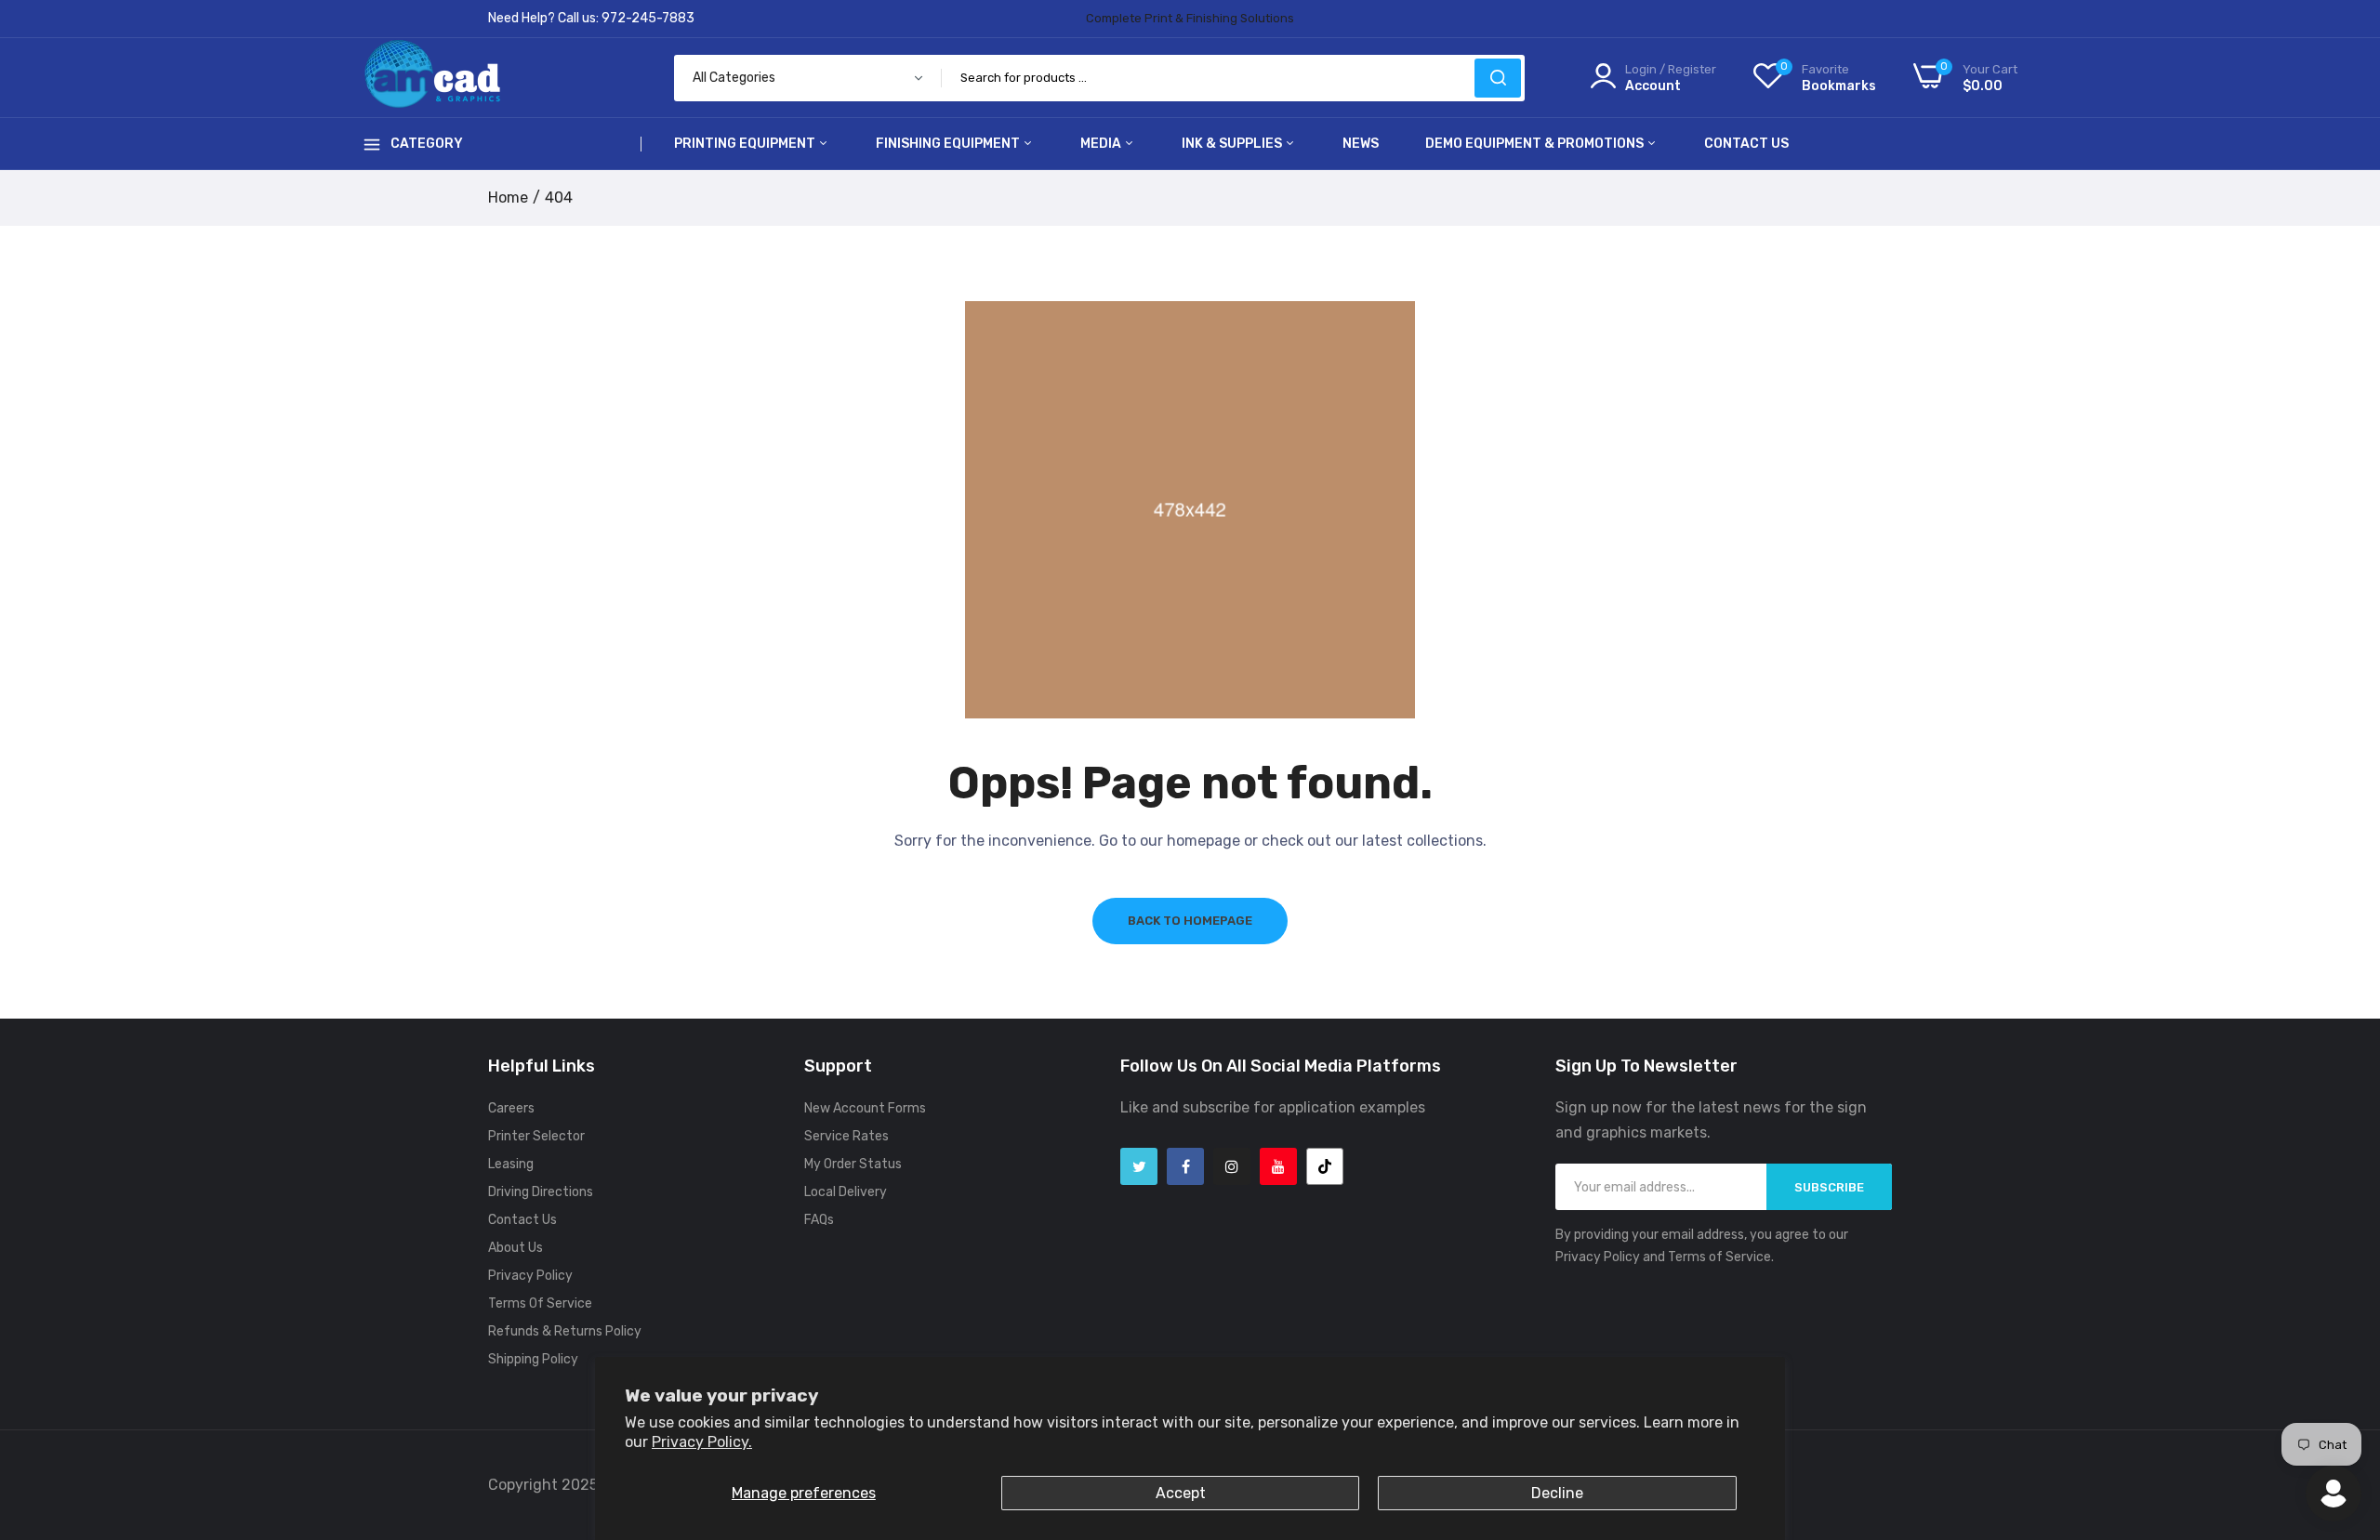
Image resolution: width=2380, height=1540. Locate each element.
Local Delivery (846, 1192)
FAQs (819, 1220)
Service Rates (846, 1136)
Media (1102, 144)
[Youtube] (1278, 1166)
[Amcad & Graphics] (432, 78)
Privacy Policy (530, 1276)
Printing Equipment (746, 144)
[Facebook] (1185, 1166)
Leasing (511, 1164)
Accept (1181, 1493)
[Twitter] (1139, 1166)
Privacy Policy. (702, 1442)
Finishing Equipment (949, 144)
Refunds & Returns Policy (565, 1331)
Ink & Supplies (1233, 144)
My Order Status (853, 1164)
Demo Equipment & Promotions (1536, 144)
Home (508, 197)
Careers (511, 1108)
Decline (1557, 1493)
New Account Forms (865, 1108)
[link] (2343, 1405)
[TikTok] (1325, 1166)
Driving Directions (541, 1192)
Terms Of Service (540, 1303)
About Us (516, 1248)
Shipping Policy (533, 1359)
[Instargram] (1232, 1166)
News (1361, 144)
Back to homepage (1190, 921)
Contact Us (1746, 144)
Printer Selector (536, 1136)
